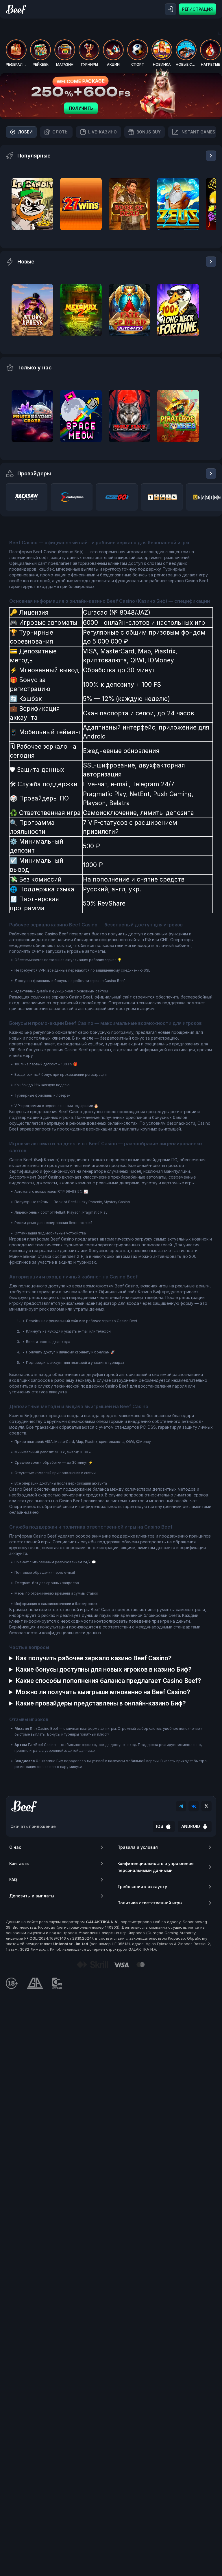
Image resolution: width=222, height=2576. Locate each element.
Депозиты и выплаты (32, 1896)
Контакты (19, 1863)
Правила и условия (138, 1847)
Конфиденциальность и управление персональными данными (156, 1867)
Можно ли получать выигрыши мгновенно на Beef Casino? (103, 1692)
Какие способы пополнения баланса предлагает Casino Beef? (108, 1681)
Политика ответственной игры (150, 1903)
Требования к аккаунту (142, 1887)
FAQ (13, 1880)
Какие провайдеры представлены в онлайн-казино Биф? (101, 1703)
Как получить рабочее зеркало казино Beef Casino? (94, 1658)
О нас (15, 1847)
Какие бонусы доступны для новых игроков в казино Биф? (104, 1669)
